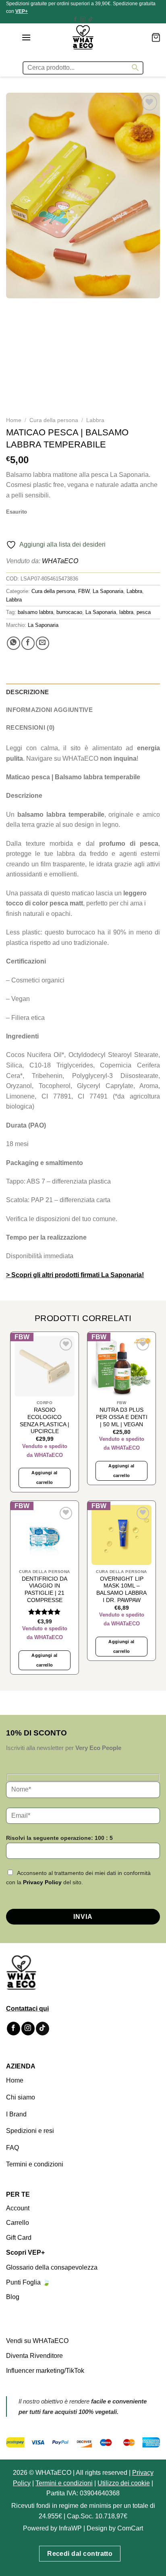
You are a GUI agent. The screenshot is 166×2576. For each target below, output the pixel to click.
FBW (84, 591)
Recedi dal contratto (80, 2554)
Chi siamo (21, 2097)
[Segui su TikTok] (91, 19)
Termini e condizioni (35, 2164)
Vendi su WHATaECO (37, 2341)
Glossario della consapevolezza (52, 2267)
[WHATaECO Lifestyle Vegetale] (83, 37)
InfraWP (70, 2528)
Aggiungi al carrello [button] (45, 1477)
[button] (26, 37)
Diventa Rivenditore (34, 2356)
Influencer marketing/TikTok (45, 2370)
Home (14, 420)
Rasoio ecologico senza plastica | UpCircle (45, 1421)
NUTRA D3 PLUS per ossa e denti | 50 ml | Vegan (122, 1417)
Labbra (95, 420)
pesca (144, 612)
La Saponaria (108, 591)
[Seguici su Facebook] (75, 19)
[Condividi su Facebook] (28, 643)
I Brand (16, 2114)
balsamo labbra (35, 612)
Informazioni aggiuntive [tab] (49, 710)
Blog (13, 2297)
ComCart (130, 2528)
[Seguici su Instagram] (83, 19)
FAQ (12, 2148)
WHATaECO (60, 561)
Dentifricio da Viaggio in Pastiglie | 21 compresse (45, 1589)
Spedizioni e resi (30, 2131)
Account (18, 2208)
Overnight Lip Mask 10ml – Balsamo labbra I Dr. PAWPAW (121, 1589)
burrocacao (69, 612)
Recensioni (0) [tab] (30, 727)
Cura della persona (54, 420)
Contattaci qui (27, 2009)
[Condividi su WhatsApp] (13, 643)
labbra (126, 612)
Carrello (18, 2223)
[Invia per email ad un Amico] (43, 643)
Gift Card (19, 2238)
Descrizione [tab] (27, 692)
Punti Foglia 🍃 (28, 2282)
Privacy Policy (42, 1882)
